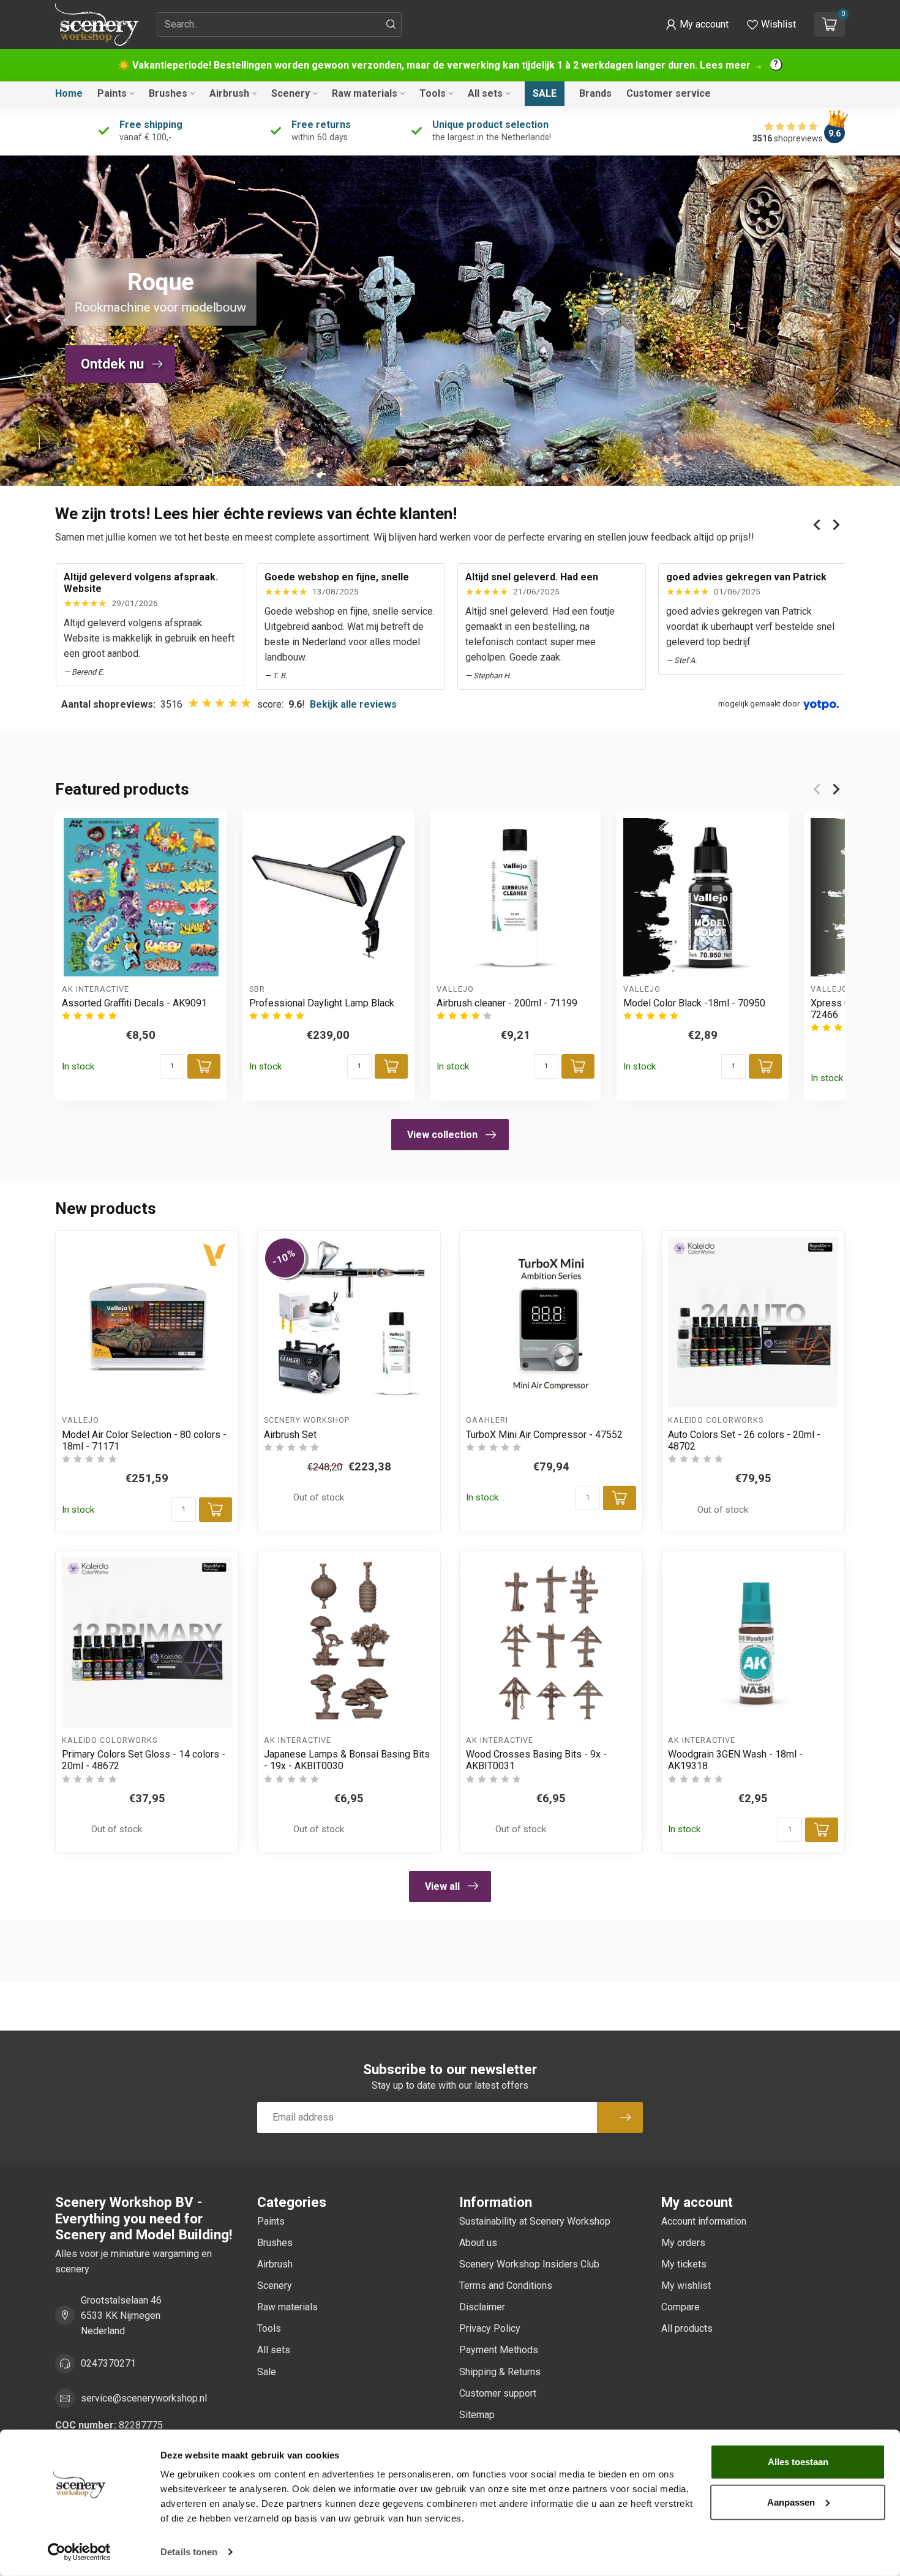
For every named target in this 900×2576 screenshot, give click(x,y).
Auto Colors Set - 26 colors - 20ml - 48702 (744, 1440)
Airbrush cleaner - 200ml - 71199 (507, 1003)
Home (69, 93)
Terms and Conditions (506, 2286)
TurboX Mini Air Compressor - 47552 (544, 1435)
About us (478, 2243)
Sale (545, 93)
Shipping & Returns (500, 2372)
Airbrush (229, 93)
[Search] (391, 24)
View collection (442, 1135)
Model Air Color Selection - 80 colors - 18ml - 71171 (144, 1440)
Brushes (168, 93)
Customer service (669, 93)
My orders (683, 2243)
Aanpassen (791, 2502)
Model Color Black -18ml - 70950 (694, 1003)
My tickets (684, 2264)
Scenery (291, 93)
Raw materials (365, 93)
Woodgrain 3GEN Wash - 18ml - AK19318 (735, 1760)
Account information (704, 2221)
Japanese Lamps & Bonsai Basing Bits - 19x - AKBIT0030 (347, 1760)
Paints (112, 93)
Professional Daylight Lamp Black (322, 1003)
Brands (595, 93)
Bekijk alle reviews (353, 704)
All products (687, 2328)
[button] (697, 24)
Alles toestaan (798, 2462)
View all (442, 1886)
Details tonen (189, 2552)
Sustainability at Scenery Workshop (535, 2221)
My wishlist (686, 2286)
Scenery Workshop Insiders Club (529, 2264)
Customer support (498, 2393)
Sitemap (477, 2415)
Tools (433, 93)
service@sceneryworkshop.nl (144, 2398)
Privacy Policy (490, 2328)
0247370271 (108, 2363)
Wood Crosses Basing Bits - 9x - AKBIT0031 (536, 1760)
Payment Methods (499, 2350)
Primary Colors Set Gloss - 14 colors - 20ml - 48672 (144, 1760)
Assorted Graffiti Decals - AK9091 (134, 1003)
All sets (485, 93)
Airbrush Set (290, 1435)
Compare (681, 2307)
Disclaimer (482, 2307)
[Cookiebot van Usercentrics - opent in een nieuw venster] (79, 2552)
